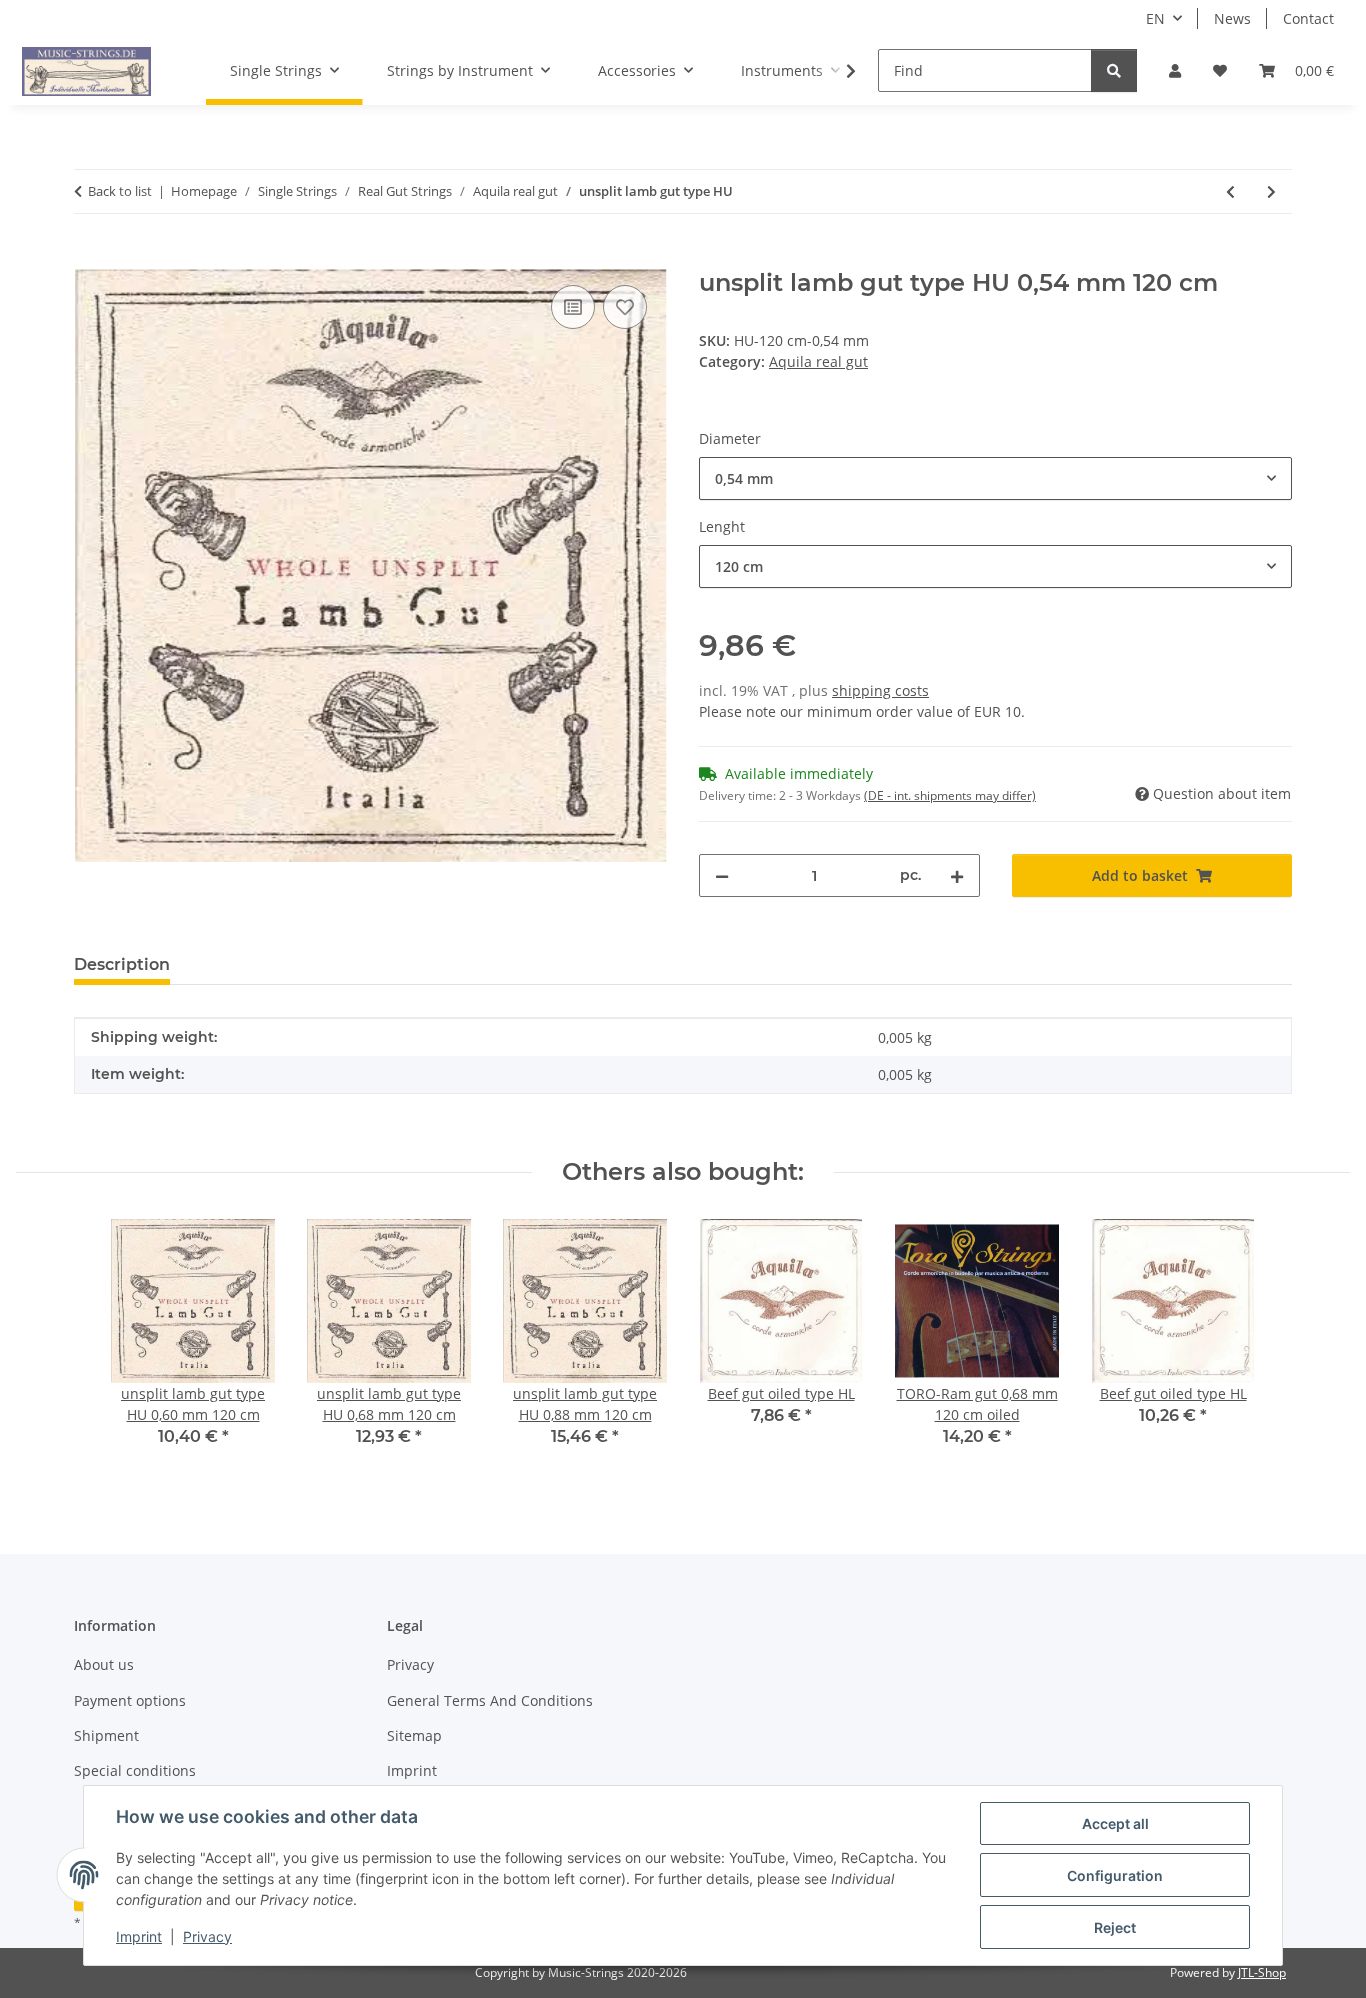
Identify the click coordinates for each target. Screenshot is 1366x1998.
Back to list (120, 191)
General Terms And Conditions (490, 1700)
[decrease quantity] (722, 875)
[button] (1175, 70)
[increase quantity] (957, 875)
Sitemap (414, 1735)
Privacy (207, 1936)
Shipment (106, 1735)
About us (104, 1664)
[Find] (1114, 70)
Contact (1308, 18)
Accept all (1115, 1823)
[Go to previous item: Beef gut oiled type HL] (1230, 191)
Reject (1115, 1927)
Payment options (130, 1700)
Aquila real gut (818, 361)
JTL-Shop (1262, 1972)
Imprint (139, 1936)
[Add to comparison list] (573, 307)
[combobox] (995, 478)
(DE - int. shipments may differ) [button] (950, 795)
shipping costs (880, 690)
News (1232, 18)
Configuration (1115, 1875)
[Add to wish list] (625, 307)
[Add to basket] (90, 258)
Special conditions (135, 1770)
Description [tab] (122, 964)
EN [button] (1155, 18)
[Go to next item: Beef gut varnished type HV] (1271, 191)
